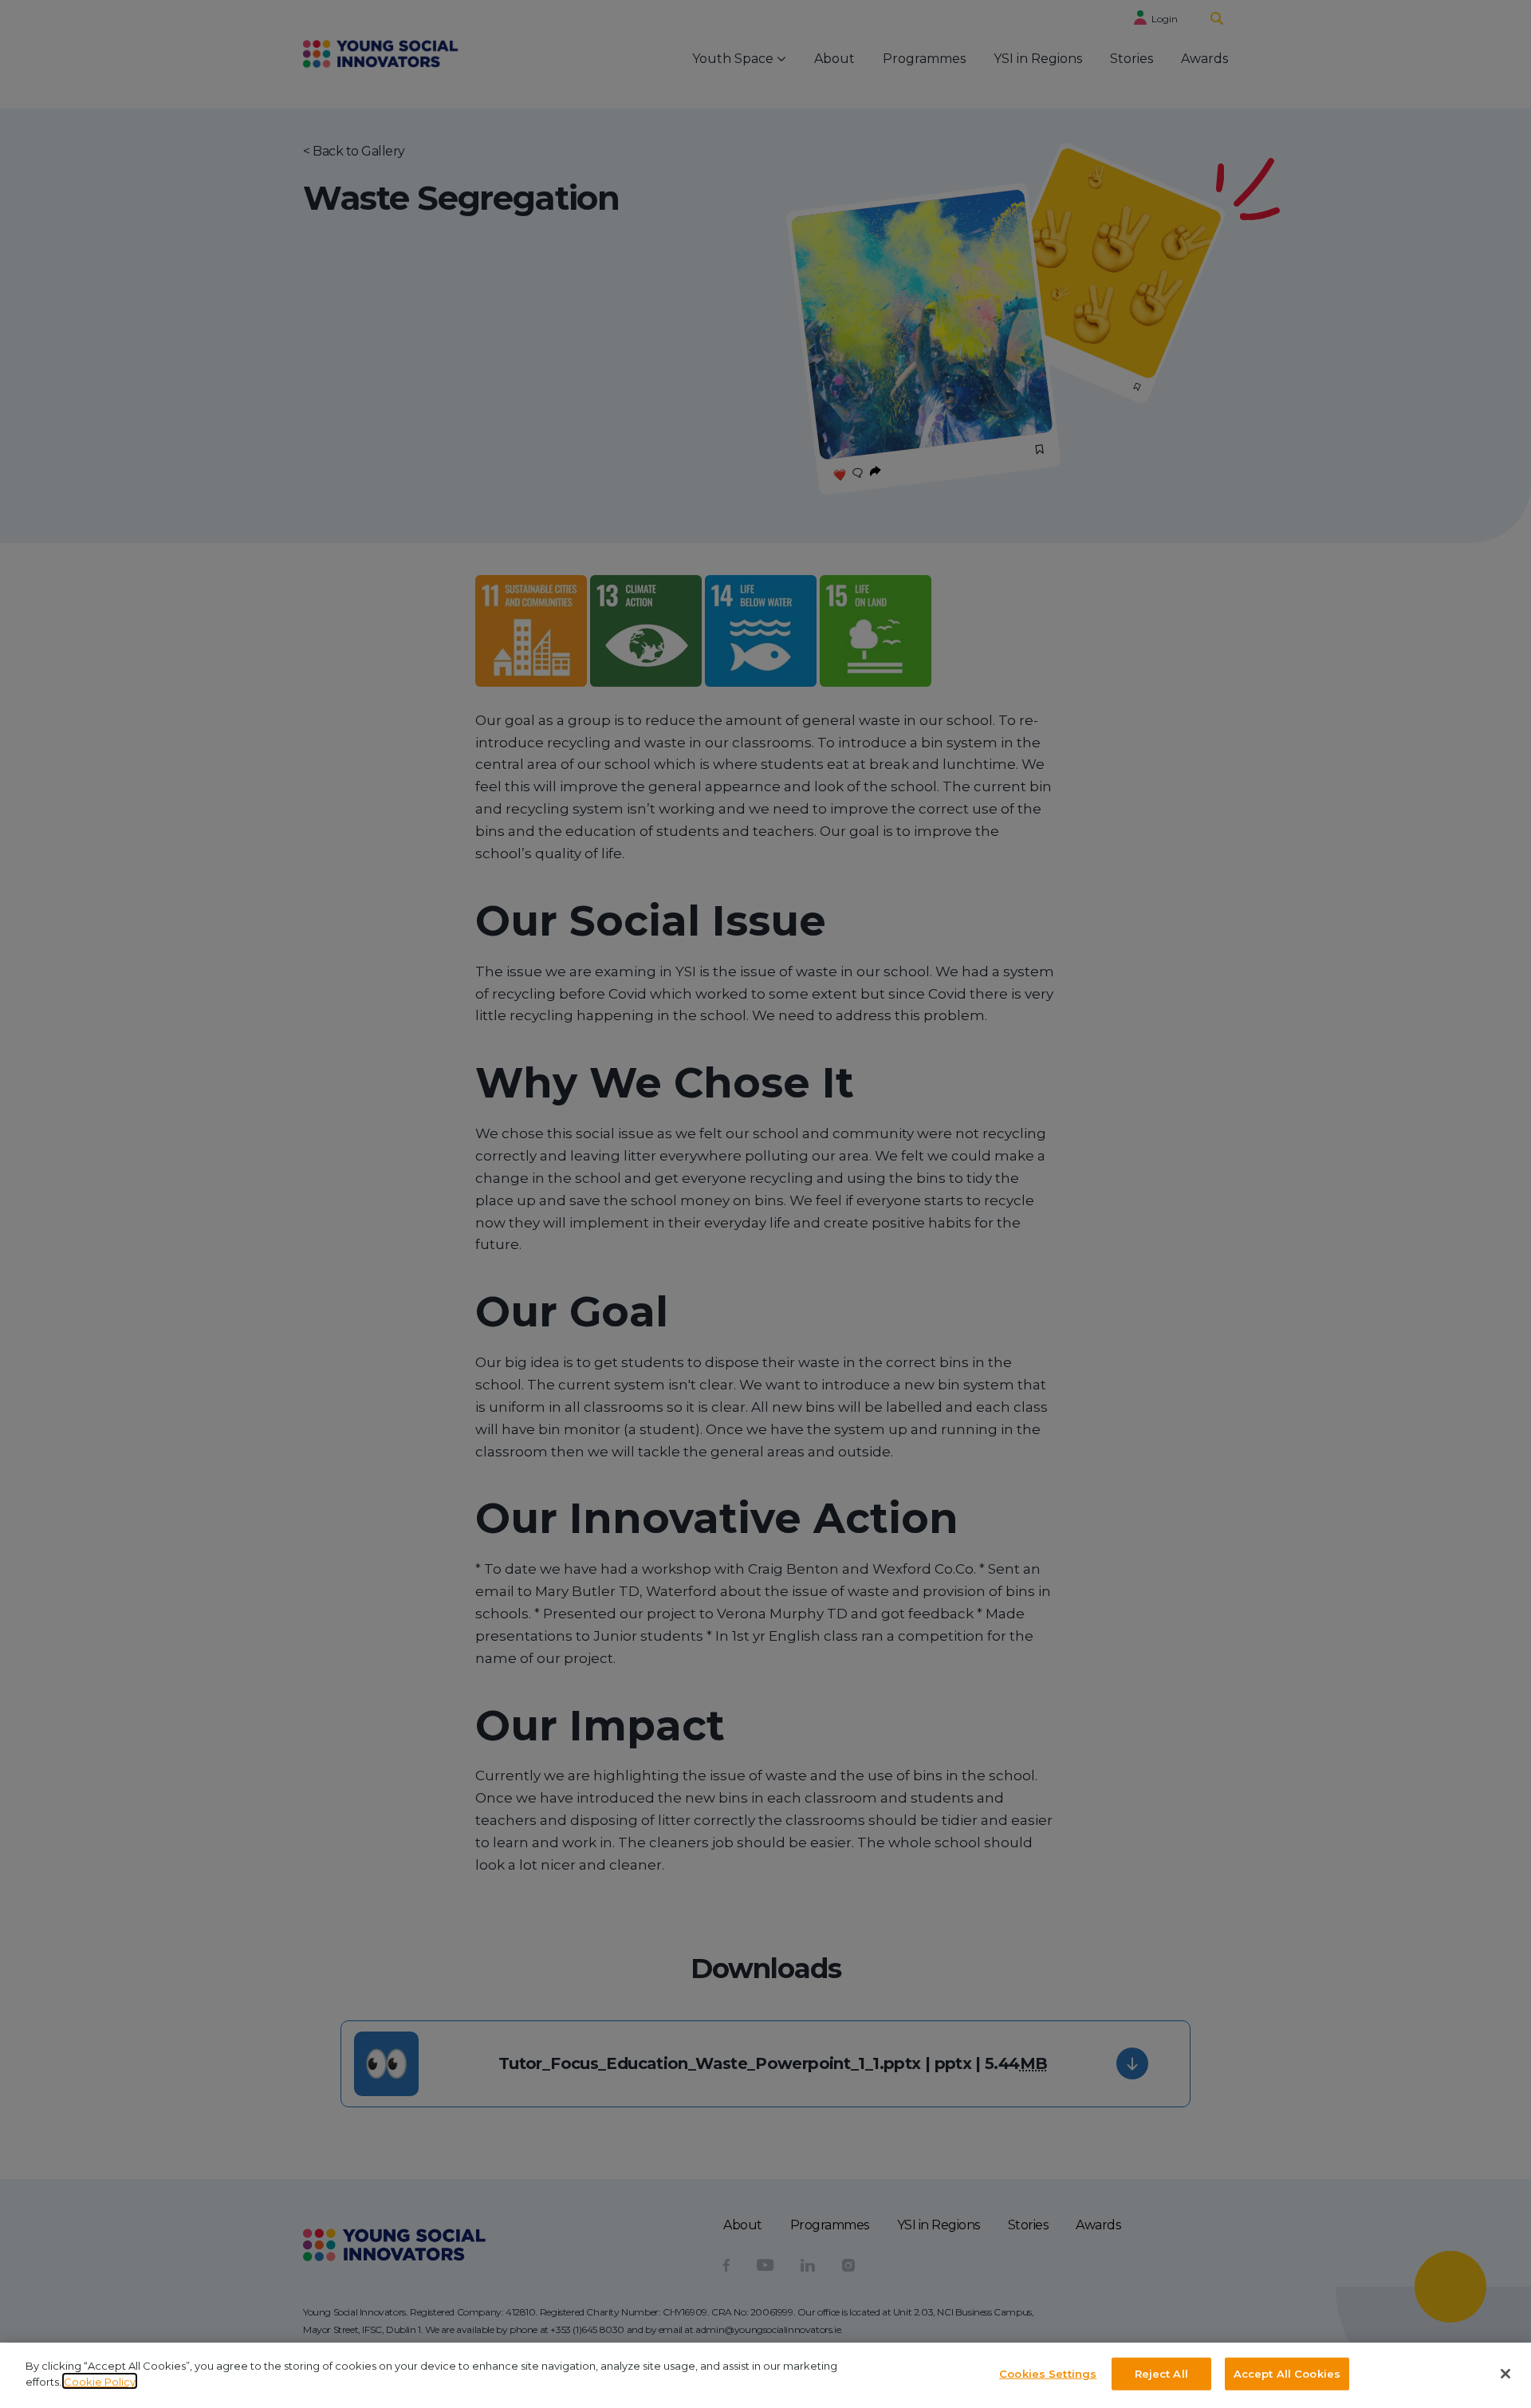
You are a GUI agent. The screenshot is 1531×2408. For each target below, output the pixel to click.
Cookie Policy (100, 2381)
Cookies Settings (1048, 2374)
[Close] (1505, 2374)
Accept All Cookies (1287, 2374)
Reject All (1161, 2374)
